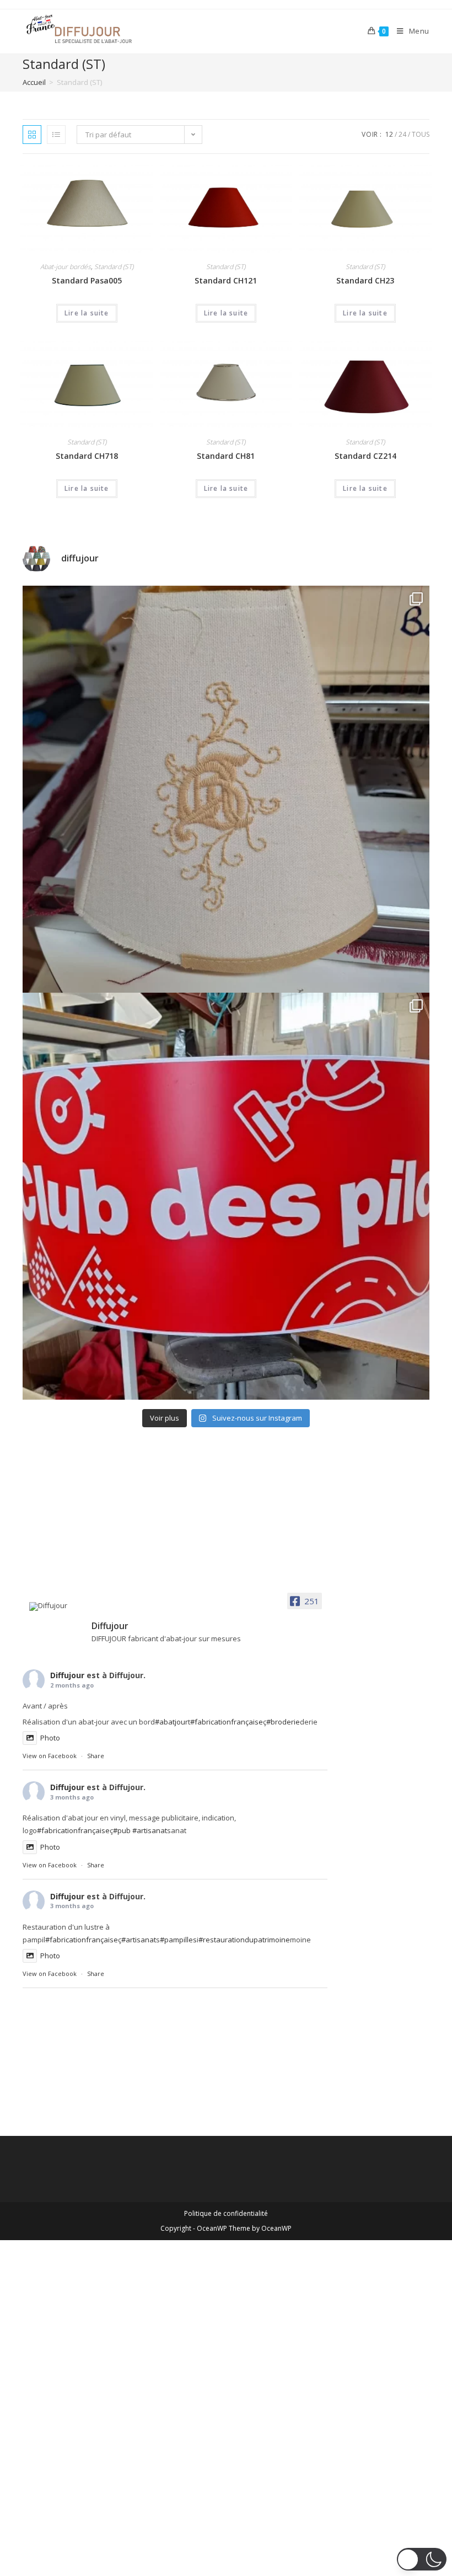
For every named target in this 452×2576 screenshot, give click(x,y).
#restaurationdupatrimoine (244, 1940)
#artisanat (150, 1830)
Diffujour (67, 1675)
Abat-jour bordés (66, 267)
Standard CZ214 (365, 456)
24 (402, 134)
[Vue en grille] (32, 135)
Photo (50, 1738)
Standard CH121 (226, 280)
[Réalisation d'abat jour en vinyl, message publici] (226, 1196)
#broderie (283, 1722)
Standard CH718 (87, 456)
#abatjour (171, 1722)
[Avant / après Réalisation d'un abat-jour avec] (226, 789)
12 (389, 134)
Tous (421, 134)
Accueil (34, 82)
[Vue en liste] (56, 135)
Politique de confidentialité (226, 2213)
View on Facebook (50, 1756)
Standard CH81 (226, 456)
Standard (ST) (114, 267)
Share (96, 1756)
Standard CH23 (365, 280)
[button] (422, 2559)
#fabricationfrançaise (227, 1722)
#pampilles (178, 1940)
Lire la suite (87, 313)
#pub (122, 1830)
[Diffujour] (56, 1606)
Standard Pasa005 (87, 280)
